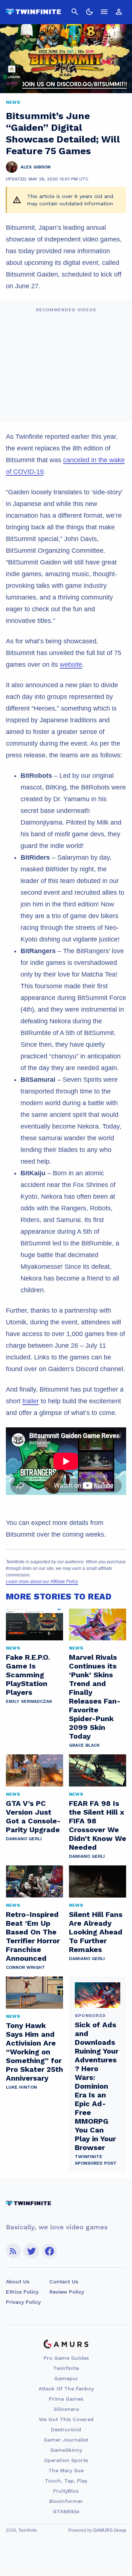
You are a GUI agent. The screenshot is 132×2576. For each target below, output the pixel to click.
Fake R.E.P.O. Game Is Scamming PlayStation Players (28, 1675)
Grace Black (84, 1745)
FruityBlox (66, 2491)
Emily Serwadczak (29, 1701)
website (71, 665)
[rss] (13, 2251)
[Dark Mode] (89, 12)
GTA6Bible (66, 2511)
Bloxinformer (66, 2501)
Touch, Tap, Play (66, 2481)
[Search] (75, 12)
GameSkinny (66, 2450)
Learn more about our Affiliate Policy (42, 1582)
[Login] (119, 12)
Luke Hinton (21, 2087)
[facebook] (49, 2251)
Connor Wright (25, 1967)
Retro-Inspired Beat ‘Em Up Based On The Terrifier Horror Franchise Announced (33, 1936)
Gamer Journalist (66, 2440)
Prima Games (66, 2399)
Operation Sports (66, 2460)
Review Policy (67, 2292)
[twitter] (31, 2251)
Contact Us (64, 2282)
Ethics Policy (22, 2292)
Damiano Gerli (24, 1839)
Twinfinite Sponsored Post (96, 2160)
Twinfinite (66, 2368)
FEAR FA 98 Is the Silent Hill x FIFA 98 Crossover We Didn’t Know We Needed (98, 1825)
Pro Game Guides (66, 2358)
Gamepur (66, 2378)
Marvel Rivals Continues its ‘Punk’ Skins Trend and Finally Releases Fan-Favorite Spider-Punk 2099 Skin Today (95, 1697)
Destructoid (66, 2429)
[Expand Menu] (104, 12)
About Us (18, 2282)
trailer (31, 1401)
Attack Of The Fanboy (66, 2389)
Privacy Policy (23, 2302)
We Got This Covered (66, 2419)
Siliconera (66, 2409)
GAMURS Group (110, 2530)
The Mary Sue (66, 2470)
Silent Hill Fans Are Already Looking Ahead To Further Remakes (96, 1932)
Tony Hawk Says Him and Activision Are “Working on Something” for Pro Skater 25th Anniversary (34, 2052)
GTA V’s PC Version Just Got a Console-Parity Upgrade (33, 1816)
